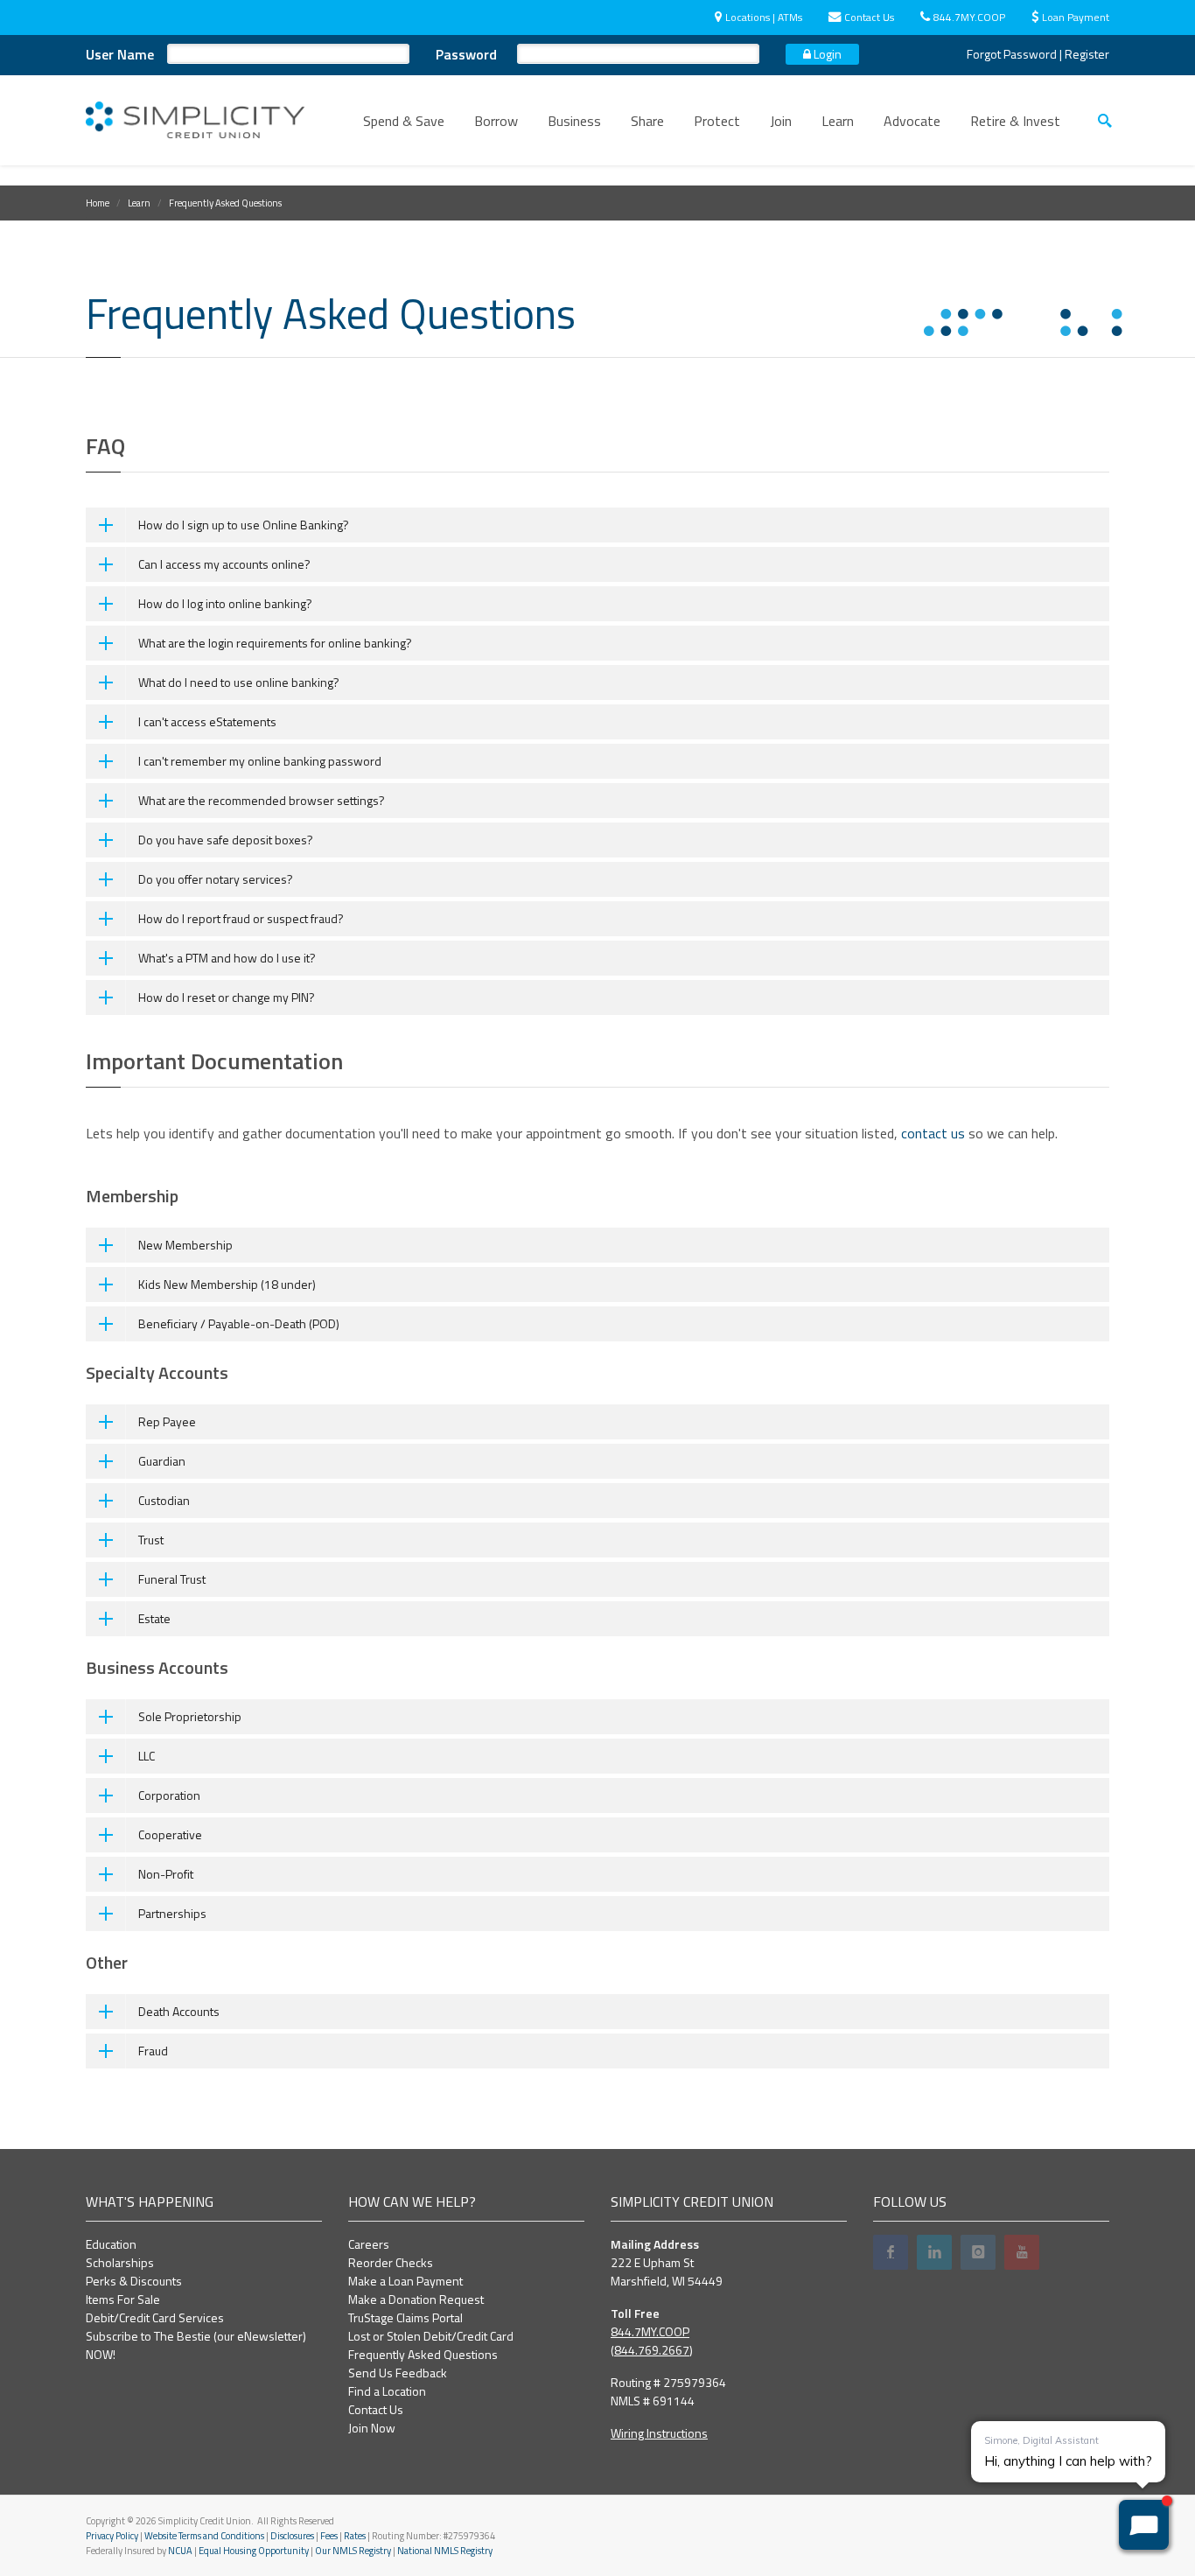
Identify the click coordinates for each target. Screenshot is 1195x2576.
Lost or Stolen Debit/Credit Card (431, 2336)
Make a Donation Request (416, 2299)
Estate (154, 1618)
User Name (120, 54)
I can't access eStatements (207, 721)
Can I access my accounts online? (224, 564)
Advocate (912, 121)
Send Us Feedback (398, 2373)
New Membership (185, 1245)
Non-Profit (166, 1874)
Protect (717, 121)
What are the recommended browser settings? (262, 800)
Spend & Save (404, 121)
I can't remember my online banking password (260, 761)
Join (781, 121)
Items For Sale (123, 2299)
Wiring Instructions (659, 2433)
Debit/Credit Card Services (155, 2317)
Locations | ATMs (764, 17)
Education (111, 2244)
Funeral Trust (172, 1579)
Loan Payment (1076, 17)
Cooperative (170, 1834)
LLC (147, 1756)
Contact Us (869, 17)
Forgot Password (1012, 54)
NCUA (180, 2551)
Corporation (169, 1795)
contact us (933, 1133)
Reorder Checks (391, 2262)
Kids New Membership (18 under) (227, 1284)
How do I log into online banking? (225, 603)
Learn (838, 121)
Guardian (162, 1461)
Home (98, 203)
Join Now (372, 2428)
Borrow (496, 121)
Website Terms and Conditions (204, 2536)
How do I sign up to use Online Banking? (244, 525)
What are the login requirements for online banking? (275, 643)
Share (647, 121)
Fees (329, 2536)
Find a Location (387, 2391)
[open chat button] (1144, 2525)
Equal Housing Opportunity (254, 2551)
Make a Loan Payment (405, 2281)
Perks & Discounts (134, 2281)
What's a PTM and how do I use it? (227, 958)
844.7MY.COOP (969, 17)
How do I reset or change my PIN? (227, 997)
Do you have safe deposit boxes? (226, 840)
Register (1087, 54)
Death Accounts (179, 2011)
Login (826, 54)
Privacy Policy (112, 2536)
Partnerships (172, 1913)
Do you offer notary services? (216, 879)
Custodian (164, 1500)
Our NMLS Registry (353, 2551)
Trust (151, 1540)
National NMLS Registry (445, 2551)
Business (574, 121)
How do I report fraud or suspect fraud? (241, 918)
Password (466, 54)
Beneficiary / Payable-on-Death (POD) (239, 1323)
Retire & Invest (1015, 121)
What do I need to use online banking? (239, 682)
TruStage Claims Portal (405, 2317)
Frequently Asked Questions (423, 2354)
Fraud (153, 2051)
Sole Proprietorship (190, 1716)
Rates (355, 2536)
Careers (369, 2244)
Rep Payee (167, 1421)
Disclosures (292, 2536)
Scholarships (120, 2262)
